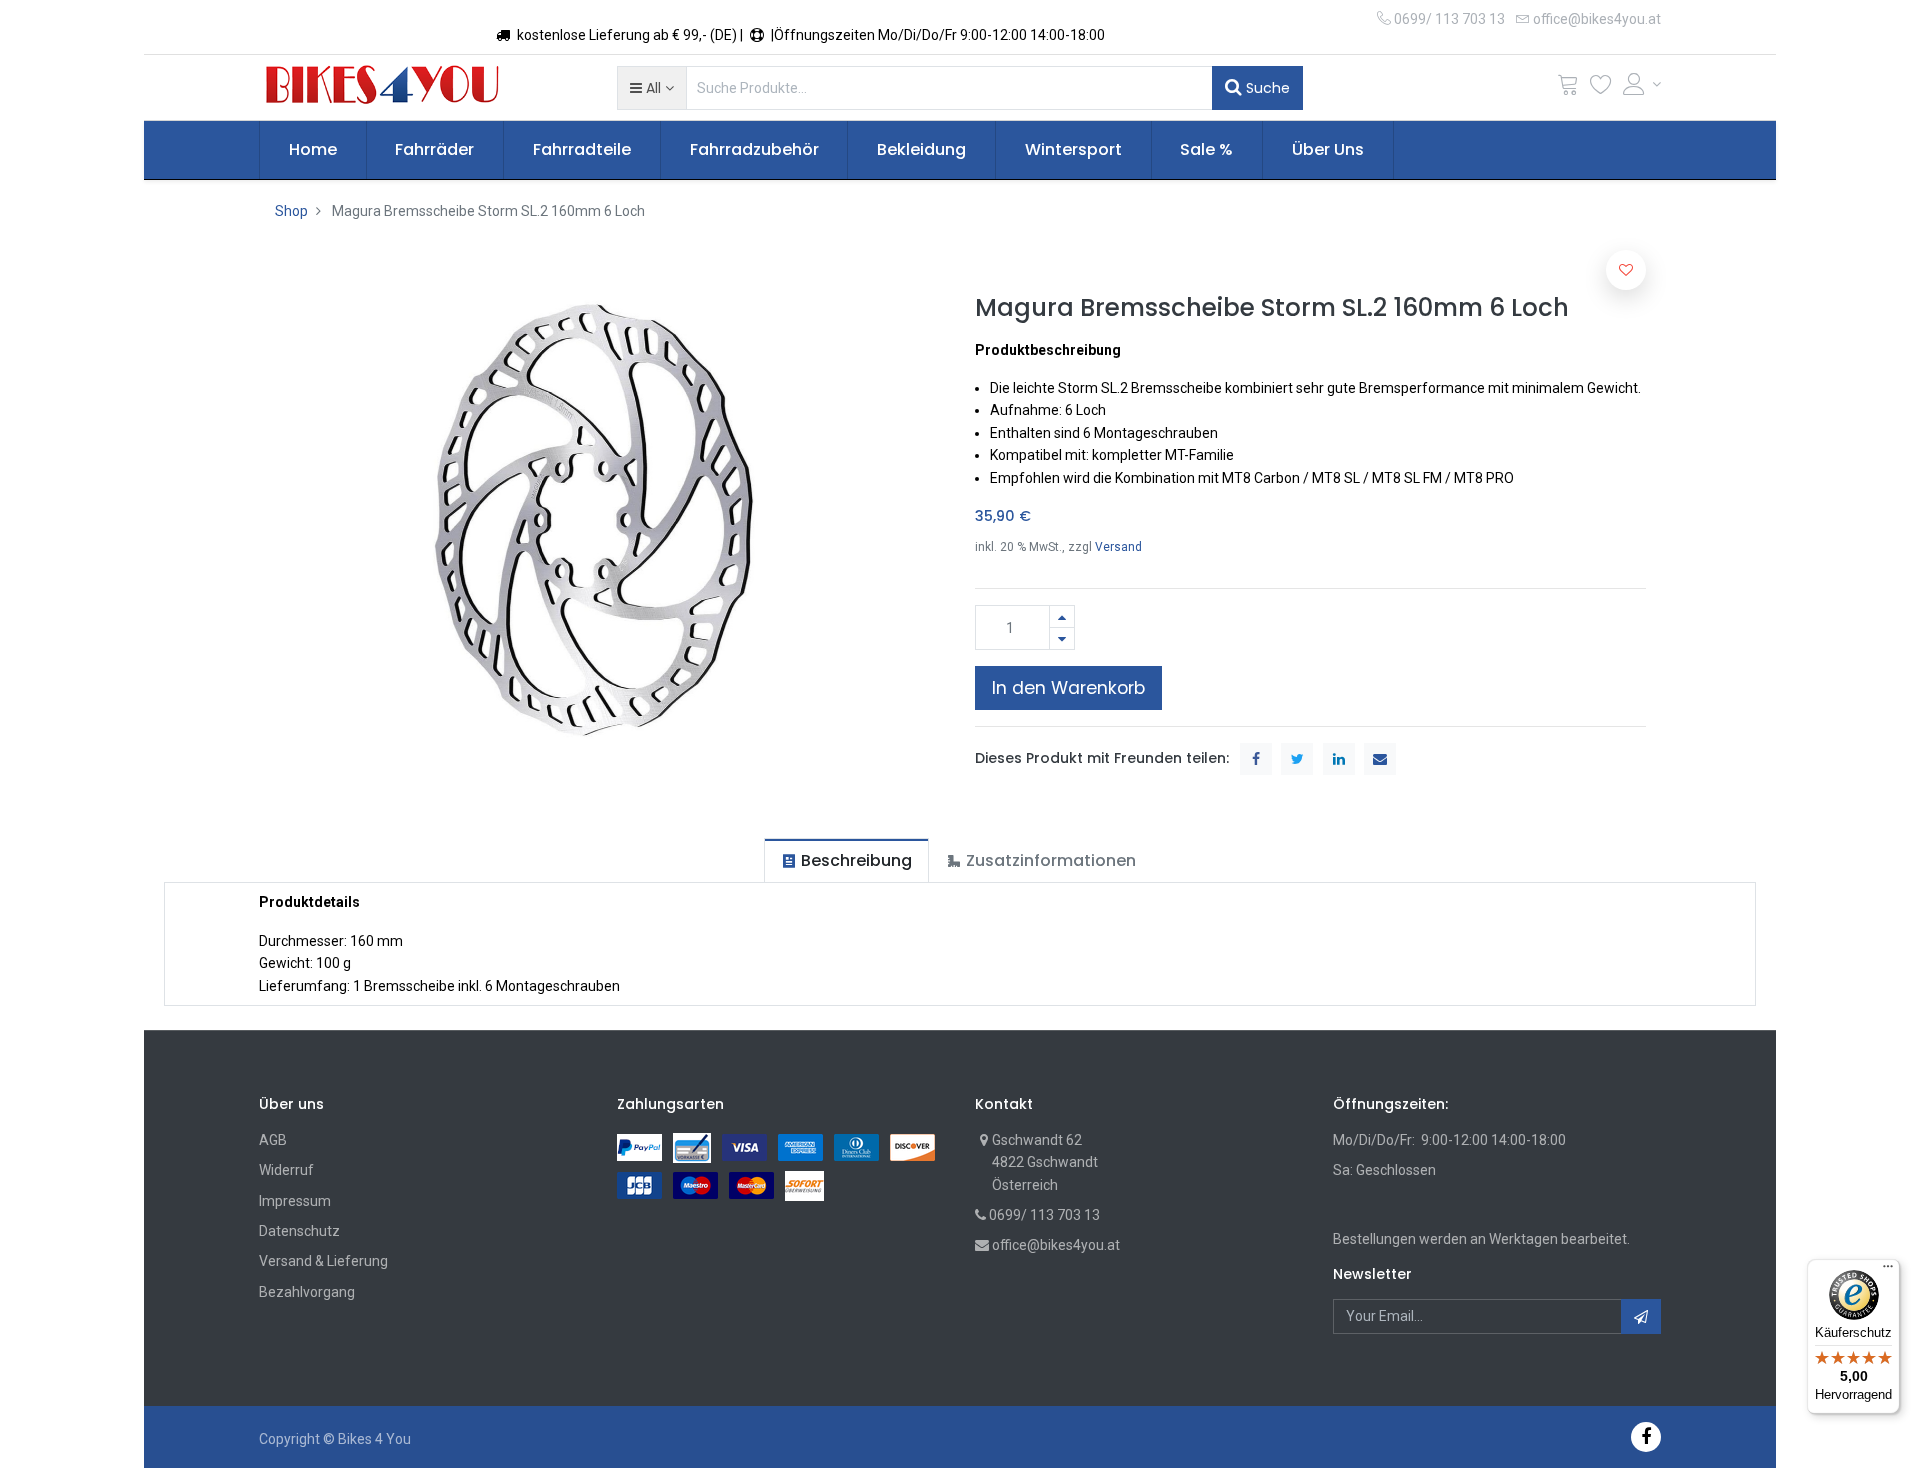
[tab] (846, 860)
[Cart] (1568, 88)
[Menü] (1888, 1271)
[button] (651, 88)
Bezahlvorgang (307, 1292)
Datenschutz (299, 1231)
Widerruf (286, 1170)
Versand (1118, 547)
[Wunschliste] (1601, 88)
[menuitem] (313, 150)
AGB (273, 1140)
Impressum (295, 1201)
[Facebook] (1646, 1436)
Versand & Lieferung (323, 1261)
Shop (291, 211)
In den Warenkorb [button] (1068, 688)
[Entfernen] (1062, 638)
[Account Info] (1642, 84)
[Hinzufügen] (1062, 616)
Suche (1266, 88)
